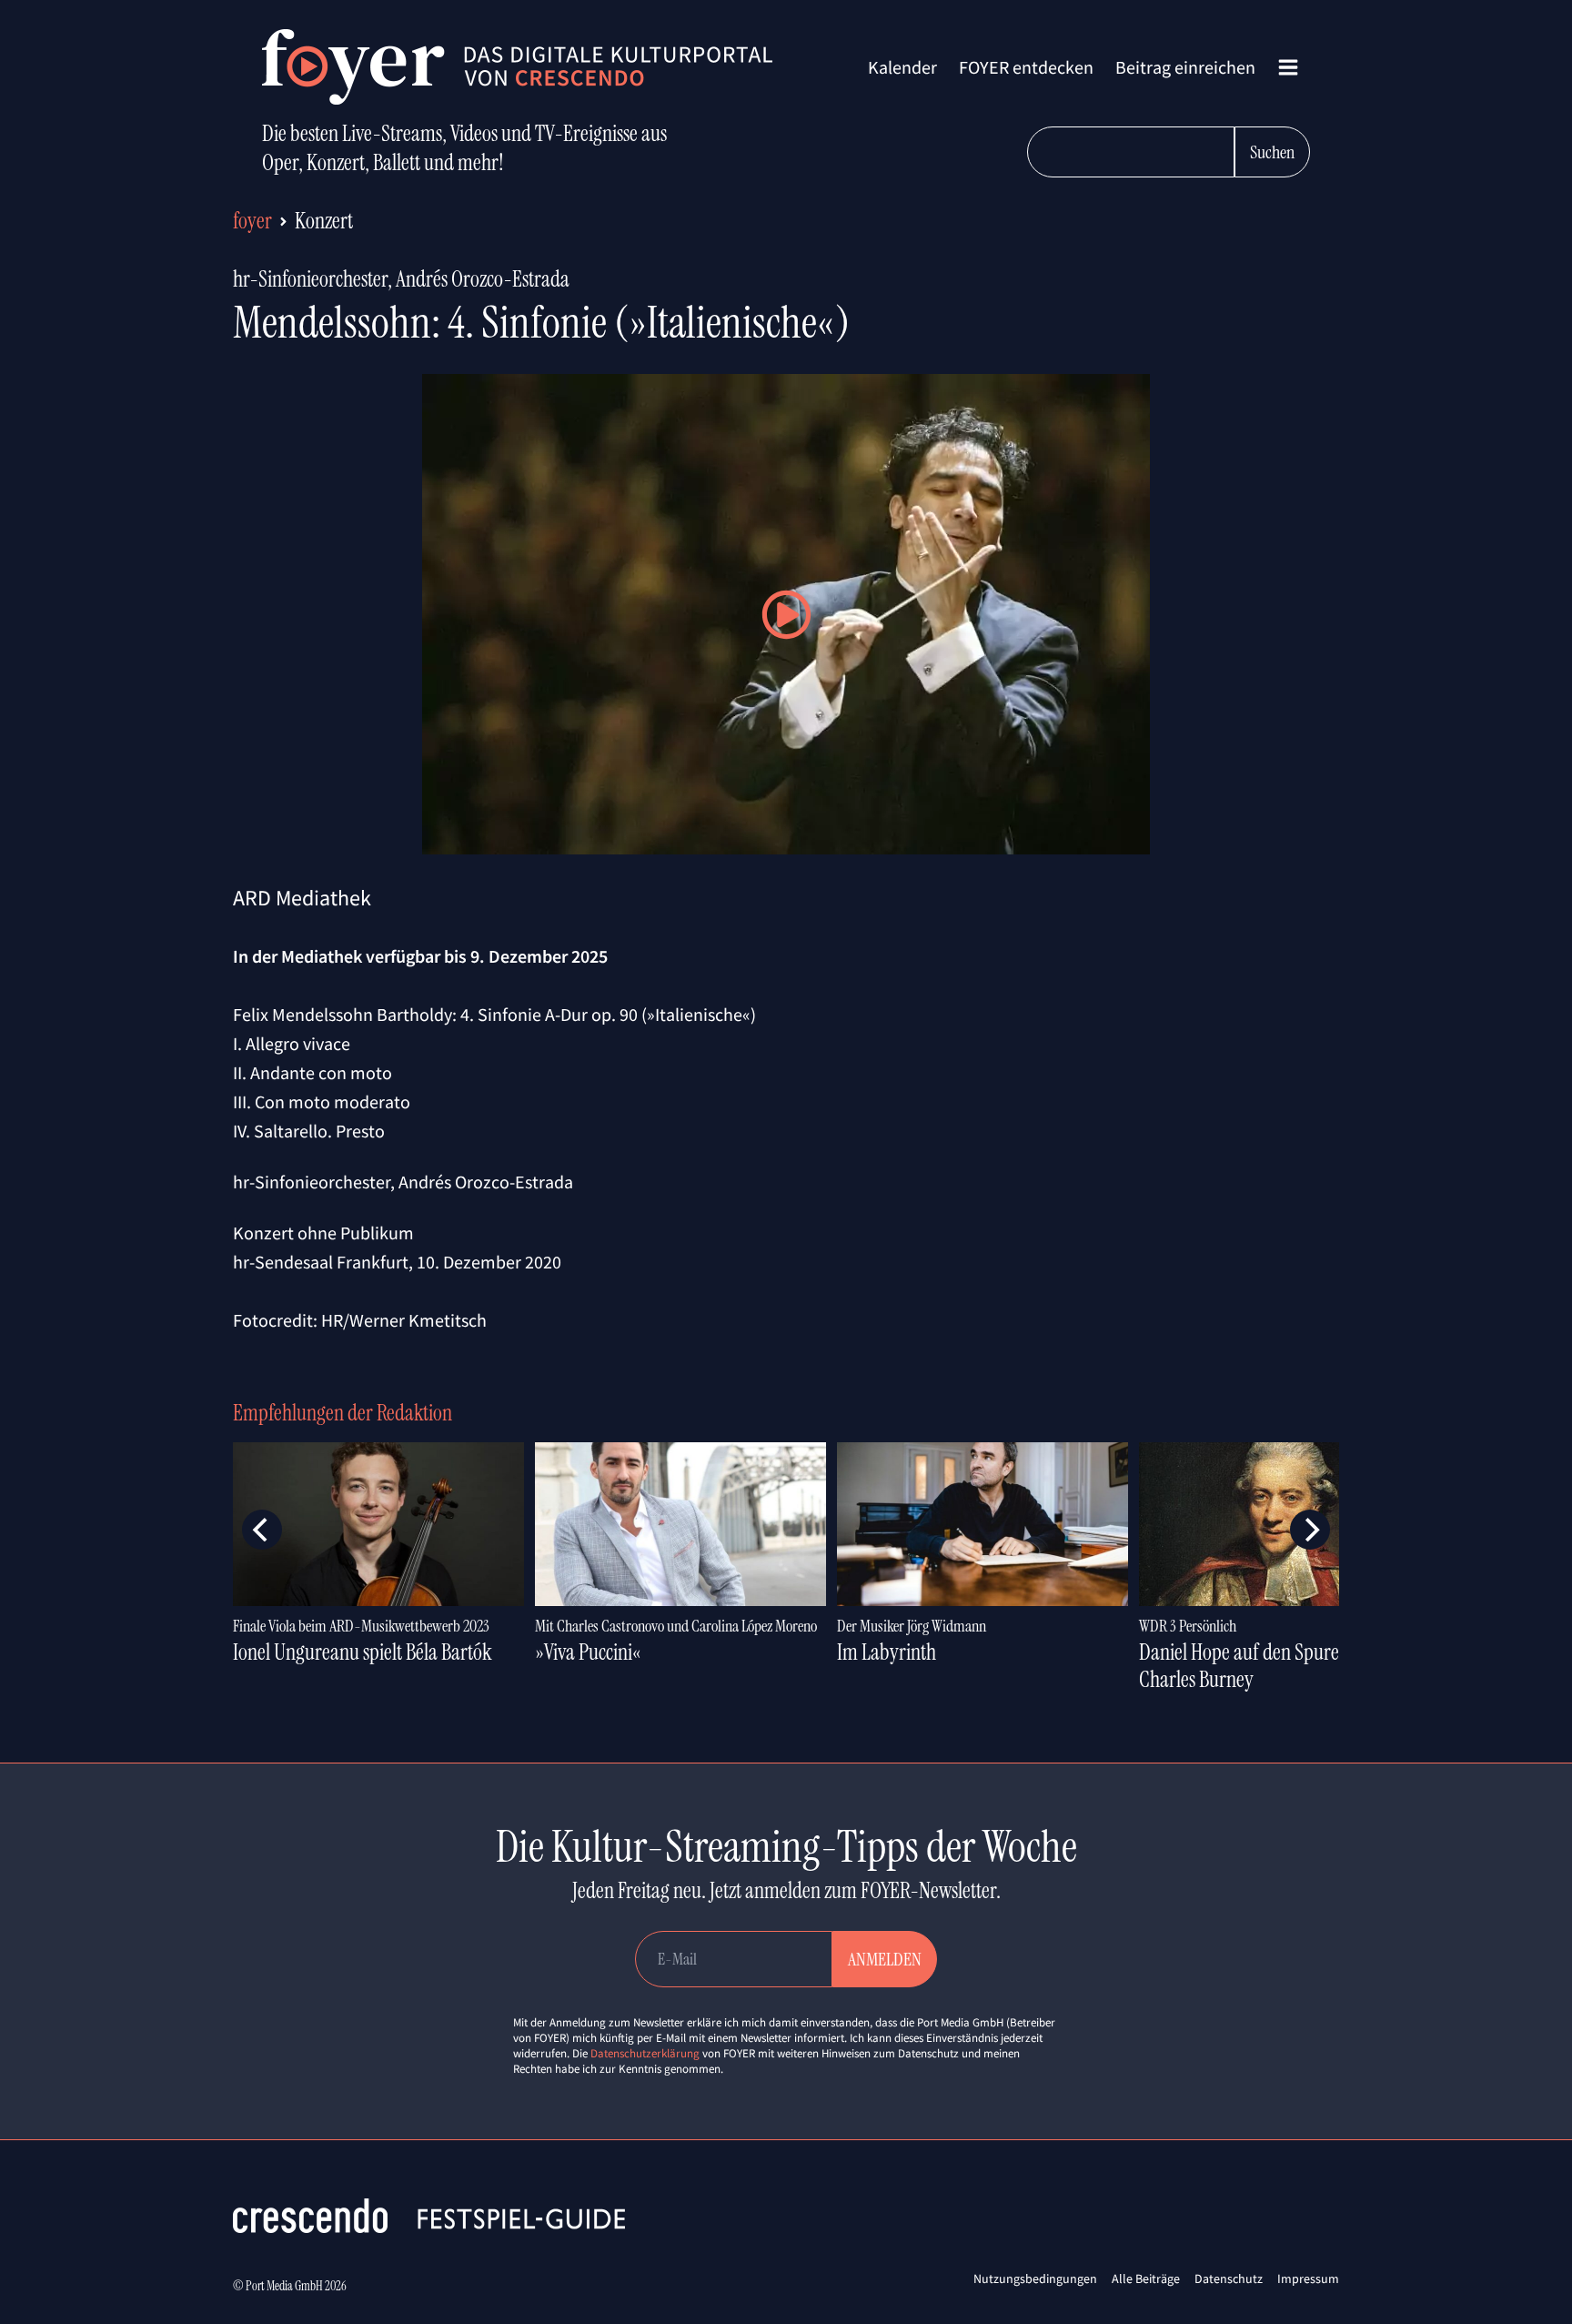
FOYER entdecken (1026, 67)
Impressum (1308, 2279)
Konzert (324, 221)
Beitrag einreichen (1185, 67)
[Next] (1310, 1530)
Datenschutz (1229, 2279)
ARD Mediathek (302, 898)
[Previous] (262, 1530)
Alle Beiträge (1146, 2279)
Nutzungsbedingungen (1035, 2279)
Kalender (902, 67)
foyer (252, 221)
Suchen (1272, 152)
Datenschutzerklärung (645, 2053)
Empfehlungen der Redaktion (343, 1413)
